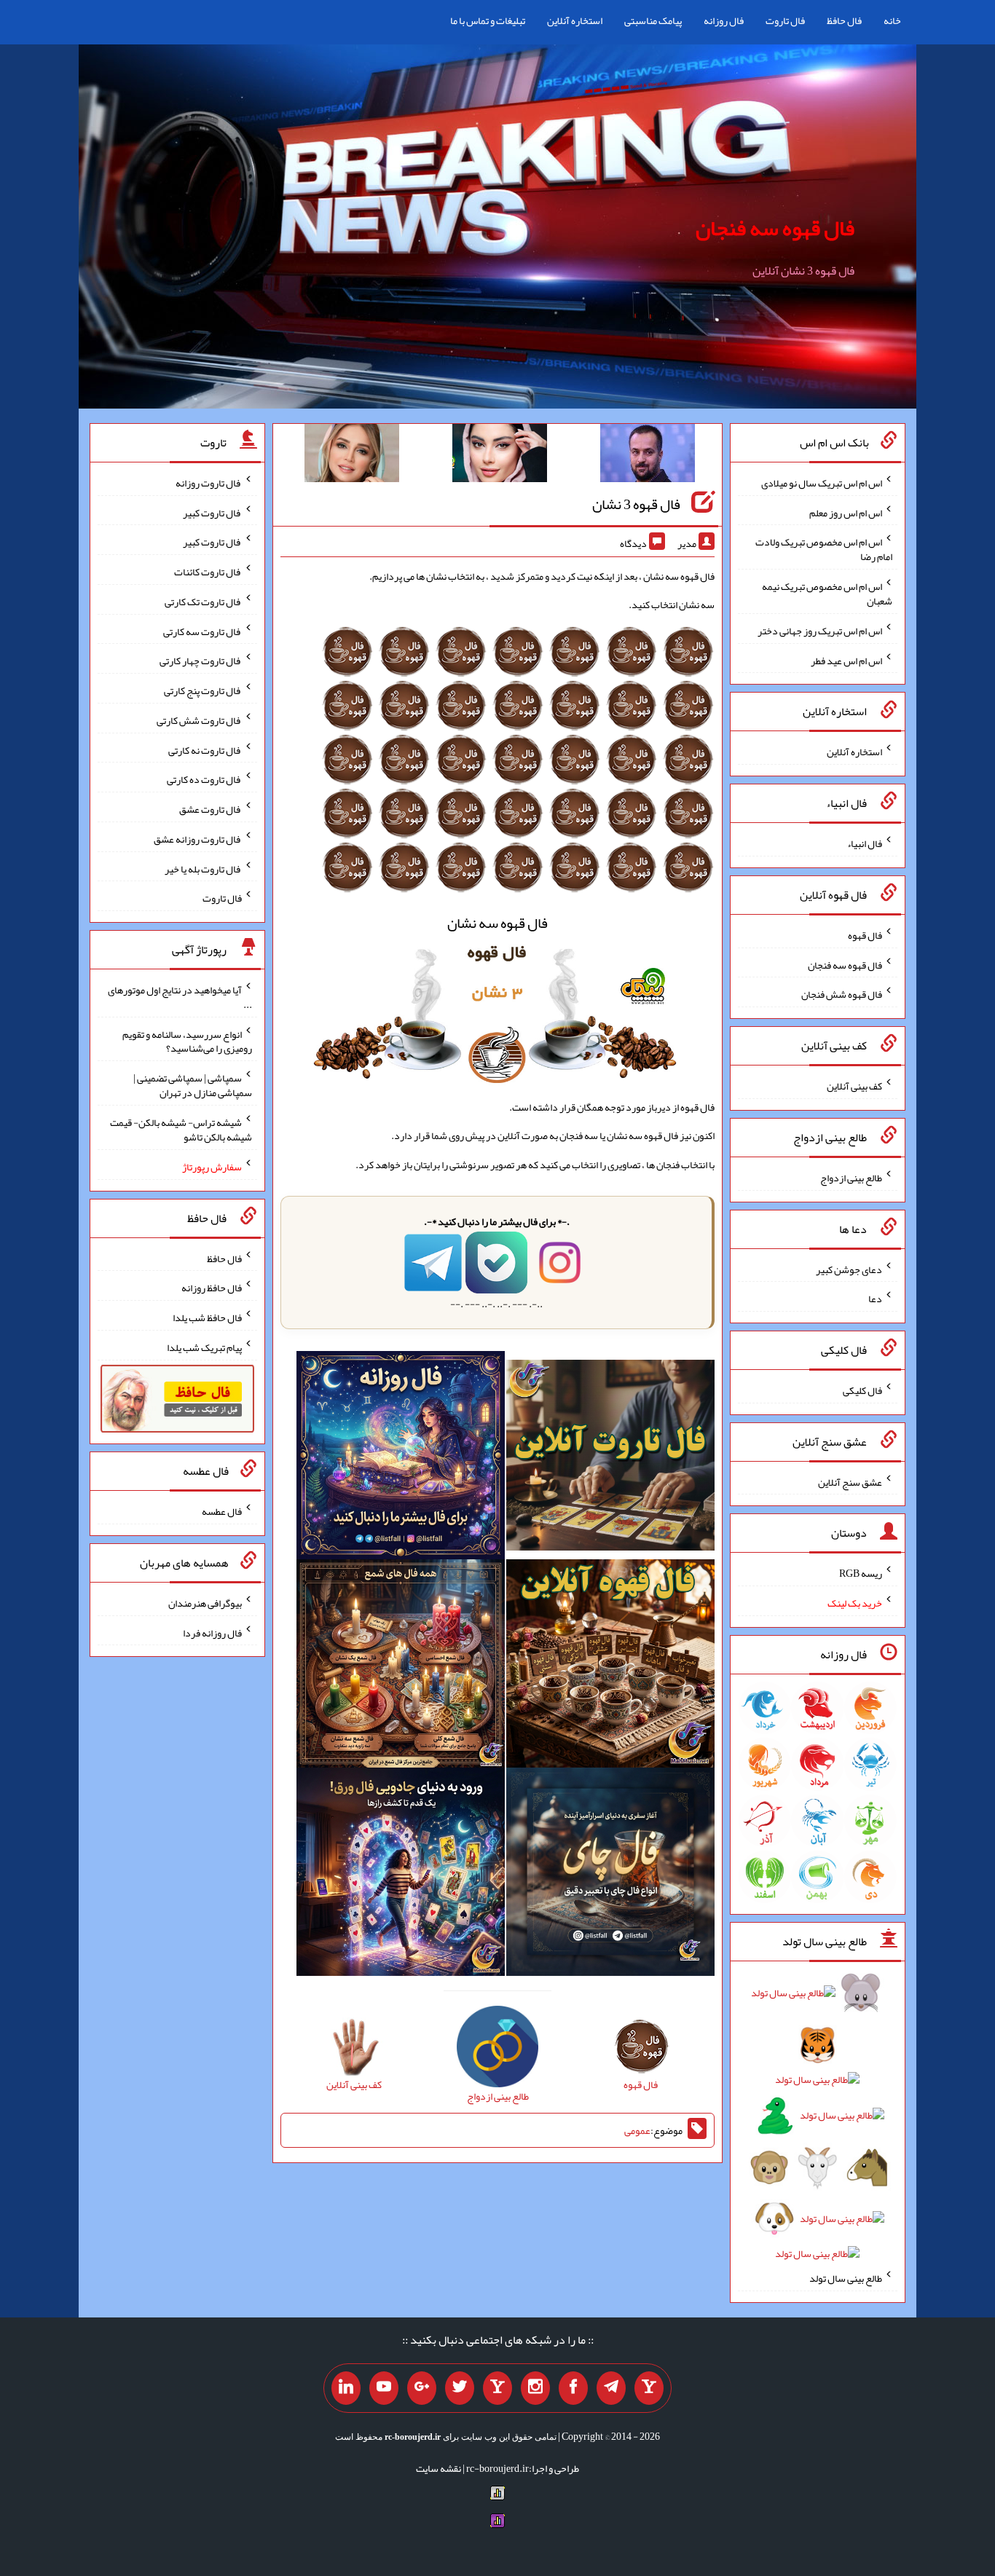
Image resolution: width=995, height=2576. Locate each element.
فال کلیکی (862, 1390)
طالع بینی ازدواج (851, 1178)
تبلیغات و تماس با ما (488, 20)
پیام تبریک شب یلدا (204, 1347)
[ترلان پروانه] (500, 456)
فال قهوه (865, 935)
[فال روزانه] (401, 1458)
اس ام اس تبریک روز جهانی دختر (820, 631)
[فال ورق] (401, 1875)
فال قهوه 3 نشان (636, 504)
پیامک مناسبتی (653, 20)
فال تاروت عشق (211, 809)
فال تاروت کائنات (208, 572)
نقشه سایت (438, 2468)
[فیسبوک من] (573, 2388)
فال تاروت (785, 20)
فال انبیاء (865, 843)
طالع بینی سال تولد (846, 2278)
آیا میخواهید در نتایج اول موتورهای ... (180, 997)
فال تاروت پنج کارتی (203, 690)
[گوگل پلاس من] (422, 2388)
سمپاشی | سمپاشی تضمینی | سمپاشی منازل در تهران (193, 1085)
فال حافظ (844, 20)
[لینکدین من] (346, 2388)
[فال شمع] (401, 1666)
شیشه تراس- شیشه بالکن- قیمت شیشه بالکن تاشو (181, 1130)
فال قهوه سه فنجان (775, 228)
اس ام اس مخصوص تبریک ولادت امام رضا (824, 549)
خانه (892, 20)
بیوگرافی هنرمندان (205, 1603)
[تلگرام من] (611, 2388)
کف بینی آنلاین (854, 1086)
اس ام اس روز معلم (846, 512)
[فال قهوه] (610, 1666)
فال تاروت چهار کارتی (201, 661)
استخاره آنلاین (575, 20)
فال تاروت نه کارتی (205, 749)
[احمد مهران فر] (648, 456)
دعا (875, 1299)
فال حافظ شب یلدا (207, 1317)
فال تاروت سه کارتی (202, 631)
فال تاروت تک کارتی (203, 602)
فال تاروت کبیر (212, 512)
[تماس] (497, 2388)
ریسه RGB (861, 1573)
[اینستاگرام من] (535, 2388)
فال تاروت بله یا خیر (203, 868)
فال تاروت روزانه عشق (198, 839)
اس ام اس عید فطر (846, 660)
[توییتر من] (460, 2388)
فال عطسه (222, 1511)
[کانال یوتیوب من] (384, 2388)
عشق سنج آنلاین (850, 1481)
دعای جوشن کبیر (849, 1269)
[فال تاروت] (610, 1458)
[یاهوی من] (649, 2388)
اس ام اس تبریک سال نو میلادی (822, 483)
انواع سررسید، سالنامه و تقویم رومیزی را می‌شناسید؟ (187, 1041)
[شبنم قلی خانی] (352, 456)
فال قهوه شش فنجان (842, 994)
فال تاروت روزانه (209, 483)
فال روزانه (724, 20)
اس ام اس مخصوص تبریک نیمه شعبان (827, 594)
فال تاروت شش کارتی (199, 720)
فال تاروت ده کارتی (204, 779)
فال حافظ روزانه (212, 1288)
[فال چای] (610, 1875)
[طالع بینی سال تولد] (818, 2128)
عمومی (637, 2130)
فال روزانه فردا (212, 1632)
